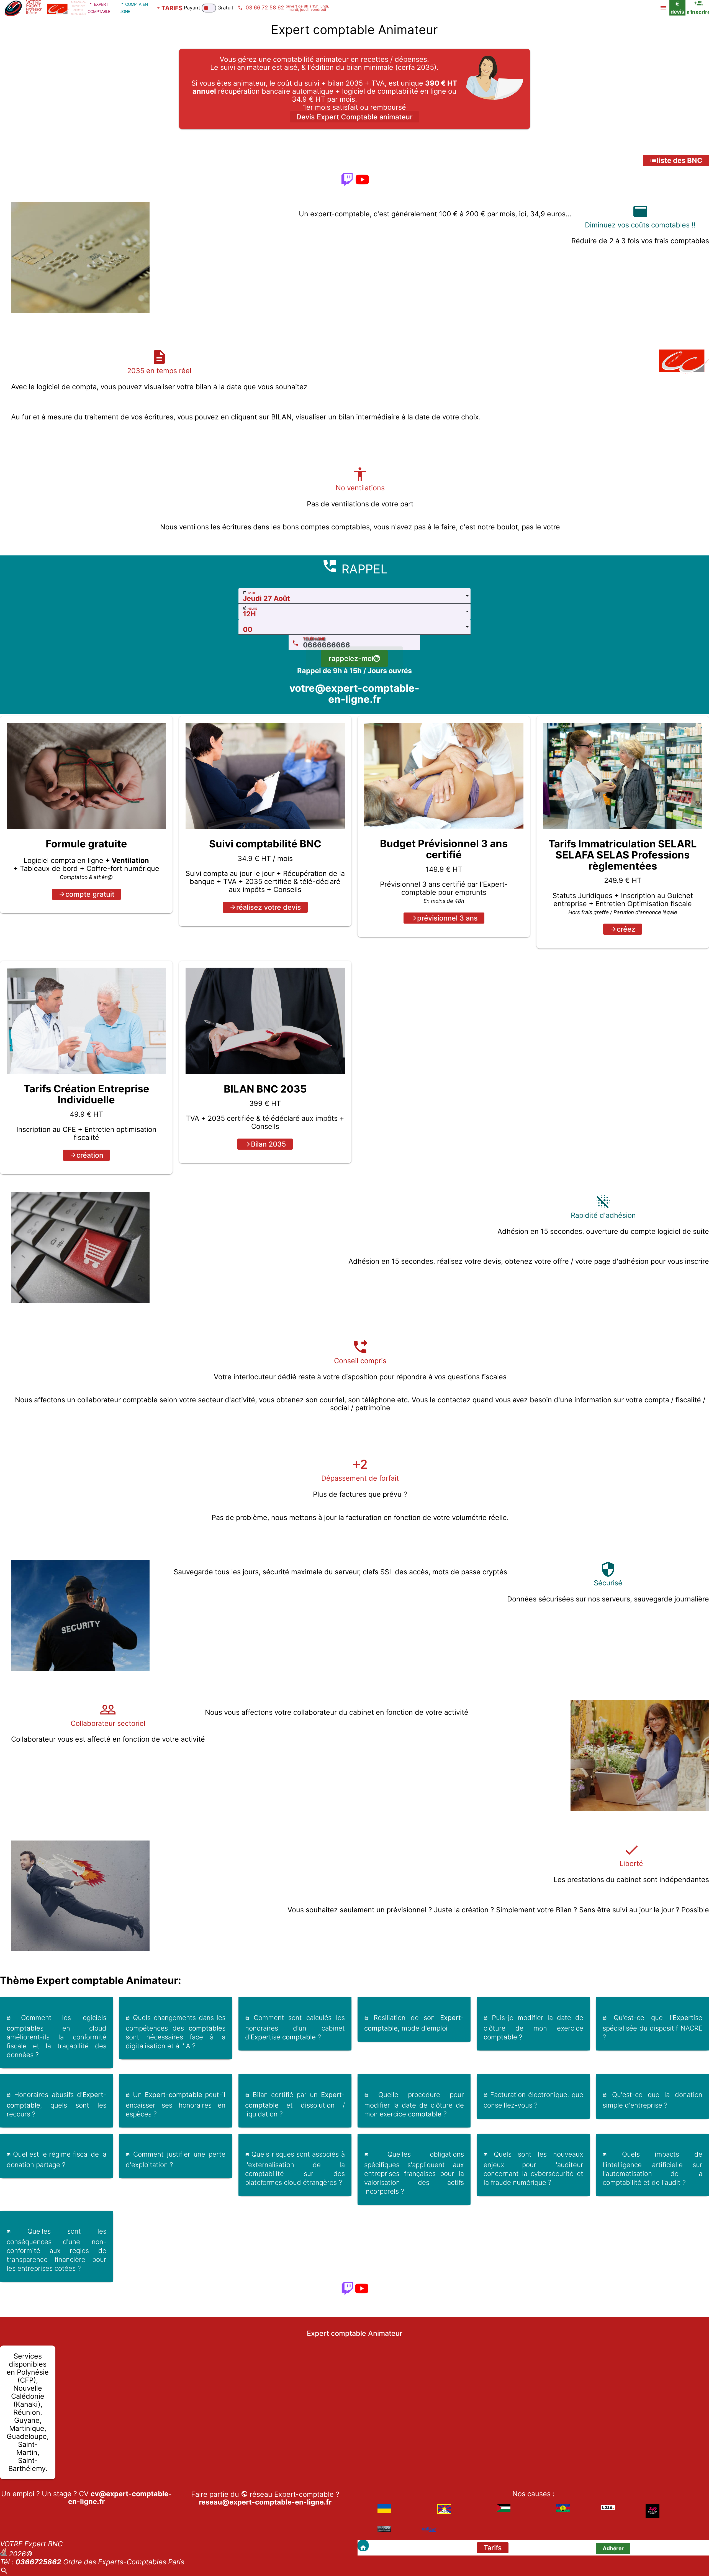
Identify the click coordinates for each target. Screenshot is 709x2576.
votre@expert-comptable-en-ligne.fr (354, 694)
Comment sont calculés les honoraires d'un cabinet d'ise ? (295, 2027)
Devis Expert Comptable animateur (354, 117)
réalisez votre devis (269, 907)
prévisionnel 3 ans (447, 918)
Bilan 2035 (269, 1144)
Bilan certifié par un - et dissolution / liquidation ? (295, 2104)
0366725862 (38, 2562)
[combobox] (354, 596)
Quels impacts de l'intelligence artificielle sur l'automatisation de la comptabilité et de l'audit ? (653, 2168)
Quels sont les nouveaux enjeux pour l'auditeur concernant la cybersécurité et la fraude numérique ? (533, 2168)
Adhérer (613, 2548)
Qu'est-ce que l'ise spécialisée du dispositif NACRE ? (653, 2027)
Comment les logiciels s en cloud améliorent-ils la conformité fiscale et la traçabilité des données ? (56, 2036)
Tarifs (493, 2548)
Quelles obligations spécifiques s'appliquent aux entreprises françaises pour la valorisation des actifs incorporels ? (414, 2173)
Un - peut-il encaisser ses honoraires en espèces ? (176, 2104)
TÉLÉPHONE (314, 639)
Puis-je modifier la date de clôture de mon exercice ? (533, 2027)
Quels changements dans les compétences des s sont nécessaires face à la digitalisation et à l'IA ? (176, 2032)
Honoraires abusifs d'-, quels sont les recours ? (56, 2104)
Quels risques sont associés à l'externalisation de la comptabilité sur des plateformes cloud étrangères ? (295, 2168)
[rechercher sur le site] (4, 2572)
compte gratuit (90, 894)
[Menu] (663, 8)
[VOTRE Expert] (363, 2546)
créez (626, 929)
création (90, 1155)
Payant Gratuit (209, 8)
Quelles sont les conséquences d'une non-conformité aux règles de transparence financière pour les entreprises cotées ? (56, 2250)
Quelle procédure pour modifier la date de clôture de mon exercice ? (414, 2104)
